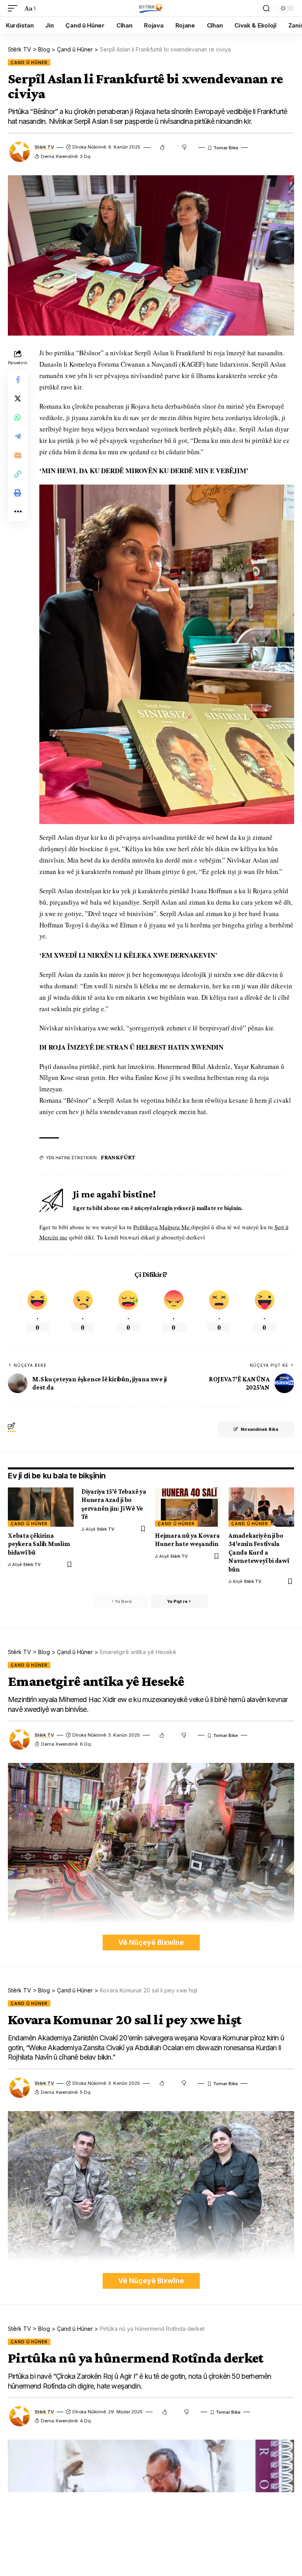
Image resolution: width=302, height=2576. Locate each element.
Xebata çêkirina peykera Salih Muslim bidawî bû (39, 1544)
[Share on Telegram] (18, 436)
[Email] (18, 455)
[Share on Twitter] (18, 398)
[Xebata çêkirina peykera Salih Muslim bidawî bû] (41, 1507)
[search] (266, 8)
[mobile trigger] (15, 8)
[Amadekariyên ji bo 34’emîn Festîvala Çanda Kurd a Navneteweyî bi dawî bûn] (261, 1507)
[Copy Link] (18, 474)
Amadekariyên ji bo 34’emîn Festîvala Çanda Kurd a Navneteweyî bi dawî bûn (259, 1552)
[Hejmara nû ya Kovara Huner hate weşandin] (188, 1507)
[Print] (18, 493)
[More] (18, 512)
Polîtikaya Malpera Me (162, 1227)
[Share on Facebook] (18, 380)
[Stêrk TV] (151, 8)
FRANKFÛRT (118, 1157)
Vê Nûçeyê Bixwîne (151, 1942)
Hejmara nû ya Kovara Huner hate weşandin (187, 1540)
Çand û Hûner (29, 62)
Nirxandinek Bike (260, 1429)
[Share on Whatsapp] (18, 417)
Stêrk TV (44, 147)
